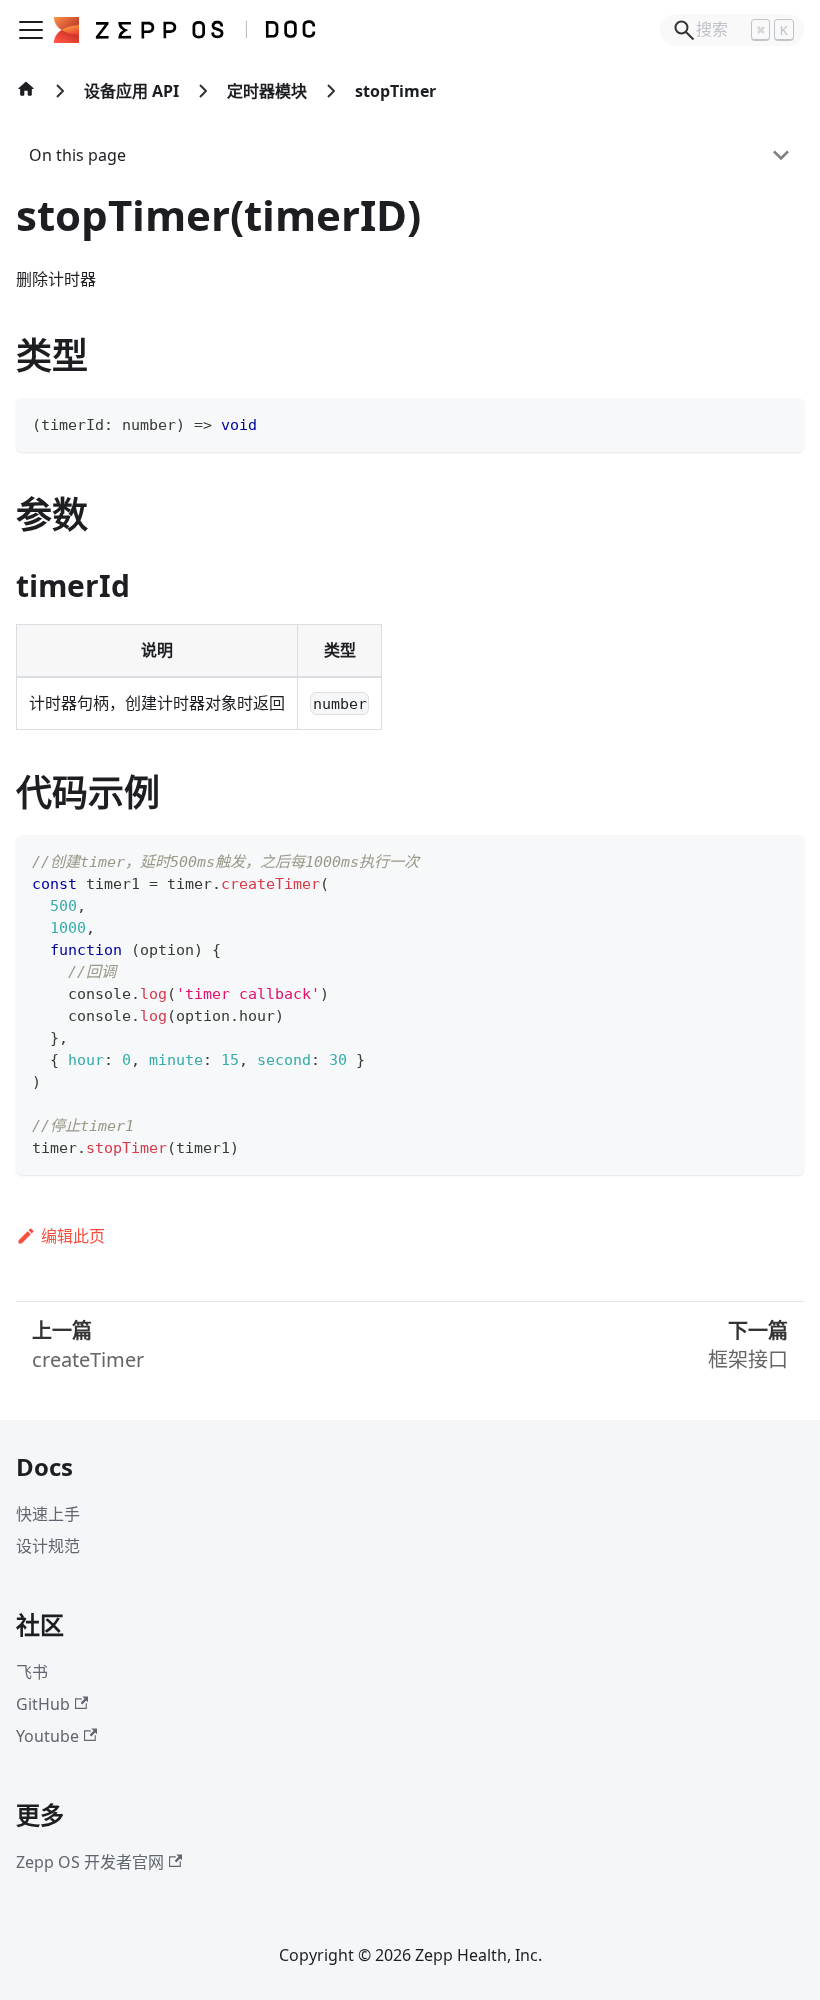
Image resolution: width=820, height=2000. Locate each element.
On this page (77, 155)
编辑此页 (73, 1236)
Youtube (47, 1736)
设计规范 (48, 1546)
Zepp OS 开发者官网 (90, 1862)
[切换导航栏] (31, 30)
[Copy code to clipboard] (779, 422)
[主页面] (26, 99)
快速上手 (48, 1514)
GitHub (43, 1704)
